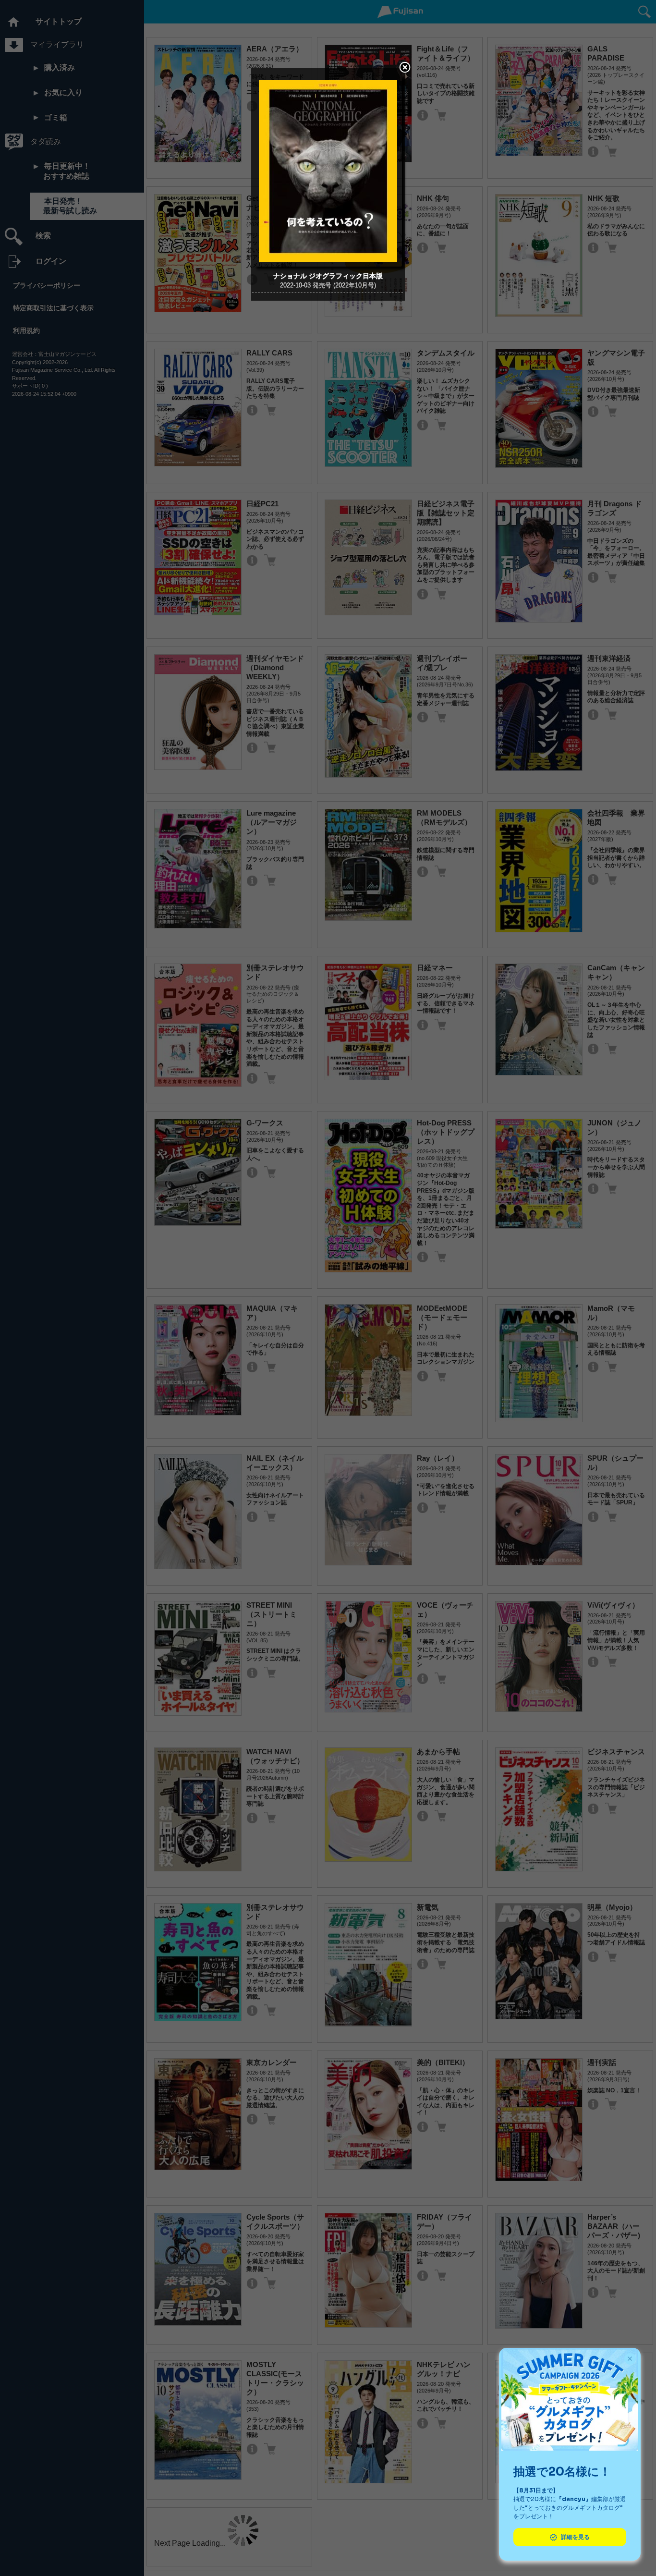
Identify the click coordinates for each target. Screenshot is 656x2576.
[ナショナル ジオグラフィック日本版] (328, 264)
